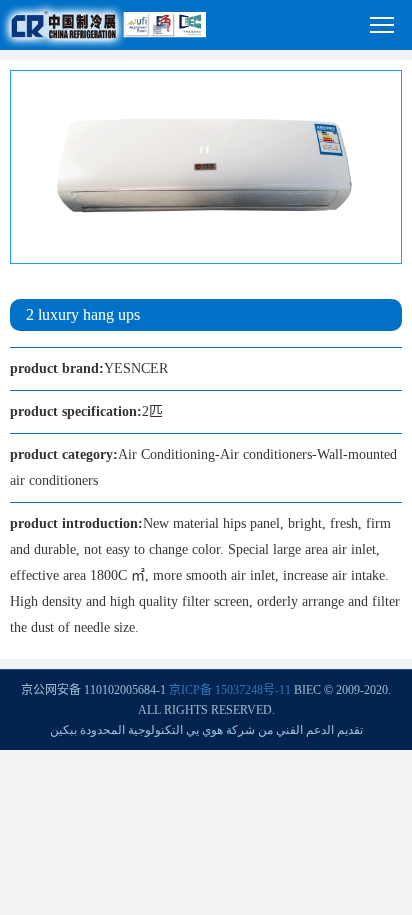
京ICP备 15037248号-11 (230, 690)
